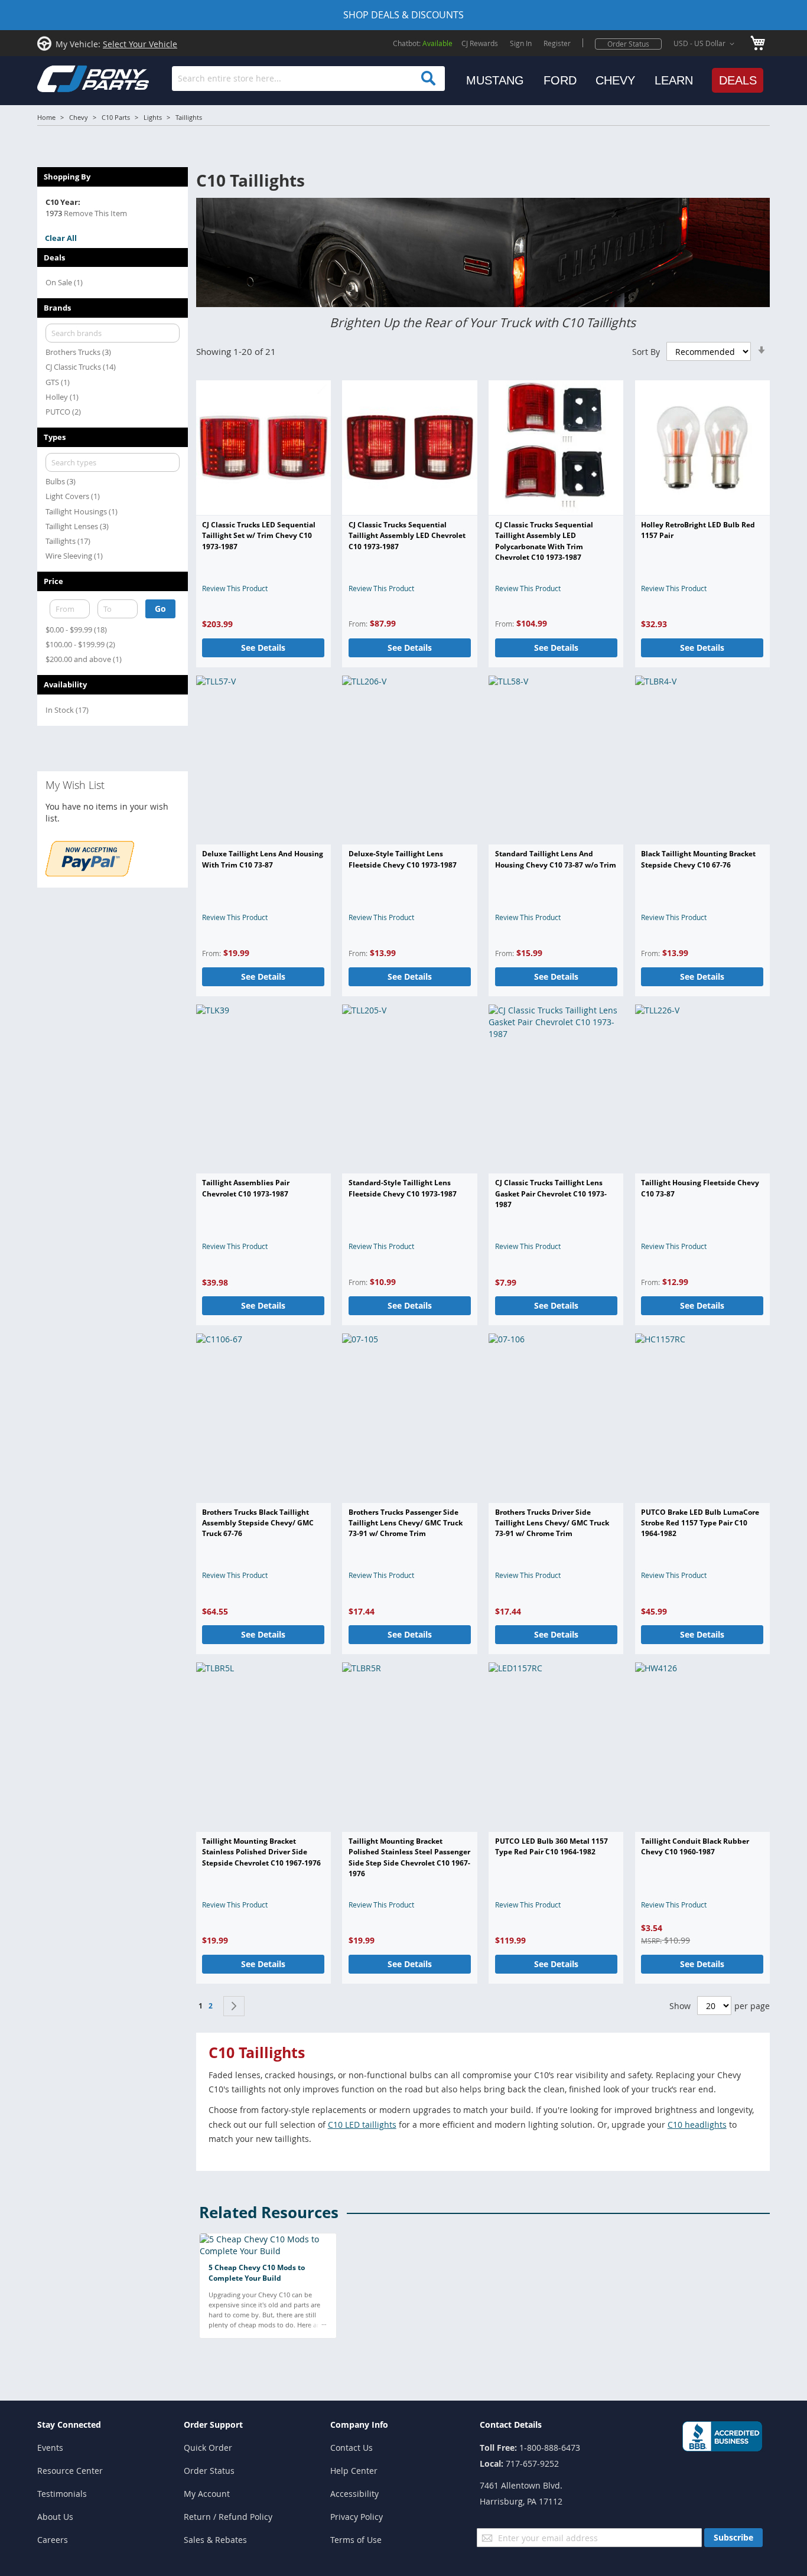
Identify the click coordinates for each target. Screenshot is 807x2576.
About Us (55, 2517)
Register (557, 43)
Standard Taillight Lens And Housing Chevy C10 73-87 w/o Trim (556, 859)
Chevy (79, 117)
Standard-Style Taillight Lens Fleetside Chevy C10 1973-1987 (403, 1188)
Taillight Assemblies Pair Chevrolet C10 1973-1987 (246, 1188)
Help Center (354, 2471)
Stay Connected (69, 2425)
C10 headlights (697, 2125)
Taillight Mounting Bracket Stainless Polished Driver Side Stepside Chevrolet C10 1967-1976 (261, 1852)
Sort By (646, 352)
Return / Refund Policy (228, 2517)
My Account (207, 2494)
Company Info (359, 2425)
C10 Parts (116, 117)
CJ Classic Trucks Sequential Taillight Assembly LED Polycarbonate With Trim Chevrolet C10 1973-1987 (544, 541)
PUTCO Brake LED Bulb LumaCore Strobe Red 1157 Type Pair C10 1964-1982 (700, 1523)
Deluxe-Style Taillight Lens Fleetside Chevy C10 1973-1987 (403, 859)
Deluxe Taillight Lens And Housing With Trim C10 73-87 (263, 859)
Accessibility (354, 2494)
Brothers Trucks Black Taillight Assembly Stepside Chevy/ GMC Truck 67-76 (258, 1523)
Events (50, 2448)
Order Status (628, 44)
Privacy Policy (357, 2517)
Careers (53, 2540)
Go (160, 609)
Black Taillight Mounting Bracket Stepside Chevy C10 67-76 (698, 859)
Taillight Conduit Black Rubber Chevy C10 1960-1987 (695, 1846)
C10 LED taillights (362, 2125)
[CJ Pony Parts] (67, 78)
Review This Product (235, 588)
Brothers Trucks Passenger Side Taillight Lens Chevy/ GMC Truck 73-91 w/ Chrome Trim (406, 1523)
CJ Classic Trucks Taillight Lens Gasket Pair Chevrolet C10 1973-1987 (551, 1194)
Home (46, 117)
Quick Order (208, 2448)
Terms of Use (356, 2540)
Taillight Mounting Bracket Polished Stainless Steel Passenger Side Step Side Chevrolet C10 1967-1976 (409, 1857)
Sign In (521, 43)
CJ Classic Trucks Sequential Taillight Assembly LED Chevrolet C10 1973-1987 (407, 536)
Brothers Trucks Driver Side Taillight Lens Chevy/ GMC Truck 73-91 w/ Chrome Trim (552, 1523)
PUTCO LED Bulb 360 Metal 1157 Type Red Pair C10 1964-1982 (551, 1846)
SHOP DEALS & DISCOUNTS (403, 15)
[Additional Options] (90, 873)
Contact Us (352, 2448)
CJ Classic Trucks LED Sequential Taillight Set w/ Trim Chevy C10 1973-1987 (259, 536)
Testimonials (62, 2494)
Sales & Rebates (215, 2540)
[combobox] (308, 79)
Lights (153, 117)
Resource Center (70, 2471)
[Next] (234, 2006)
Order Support (213, 2425)
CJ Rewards (480, 43)
